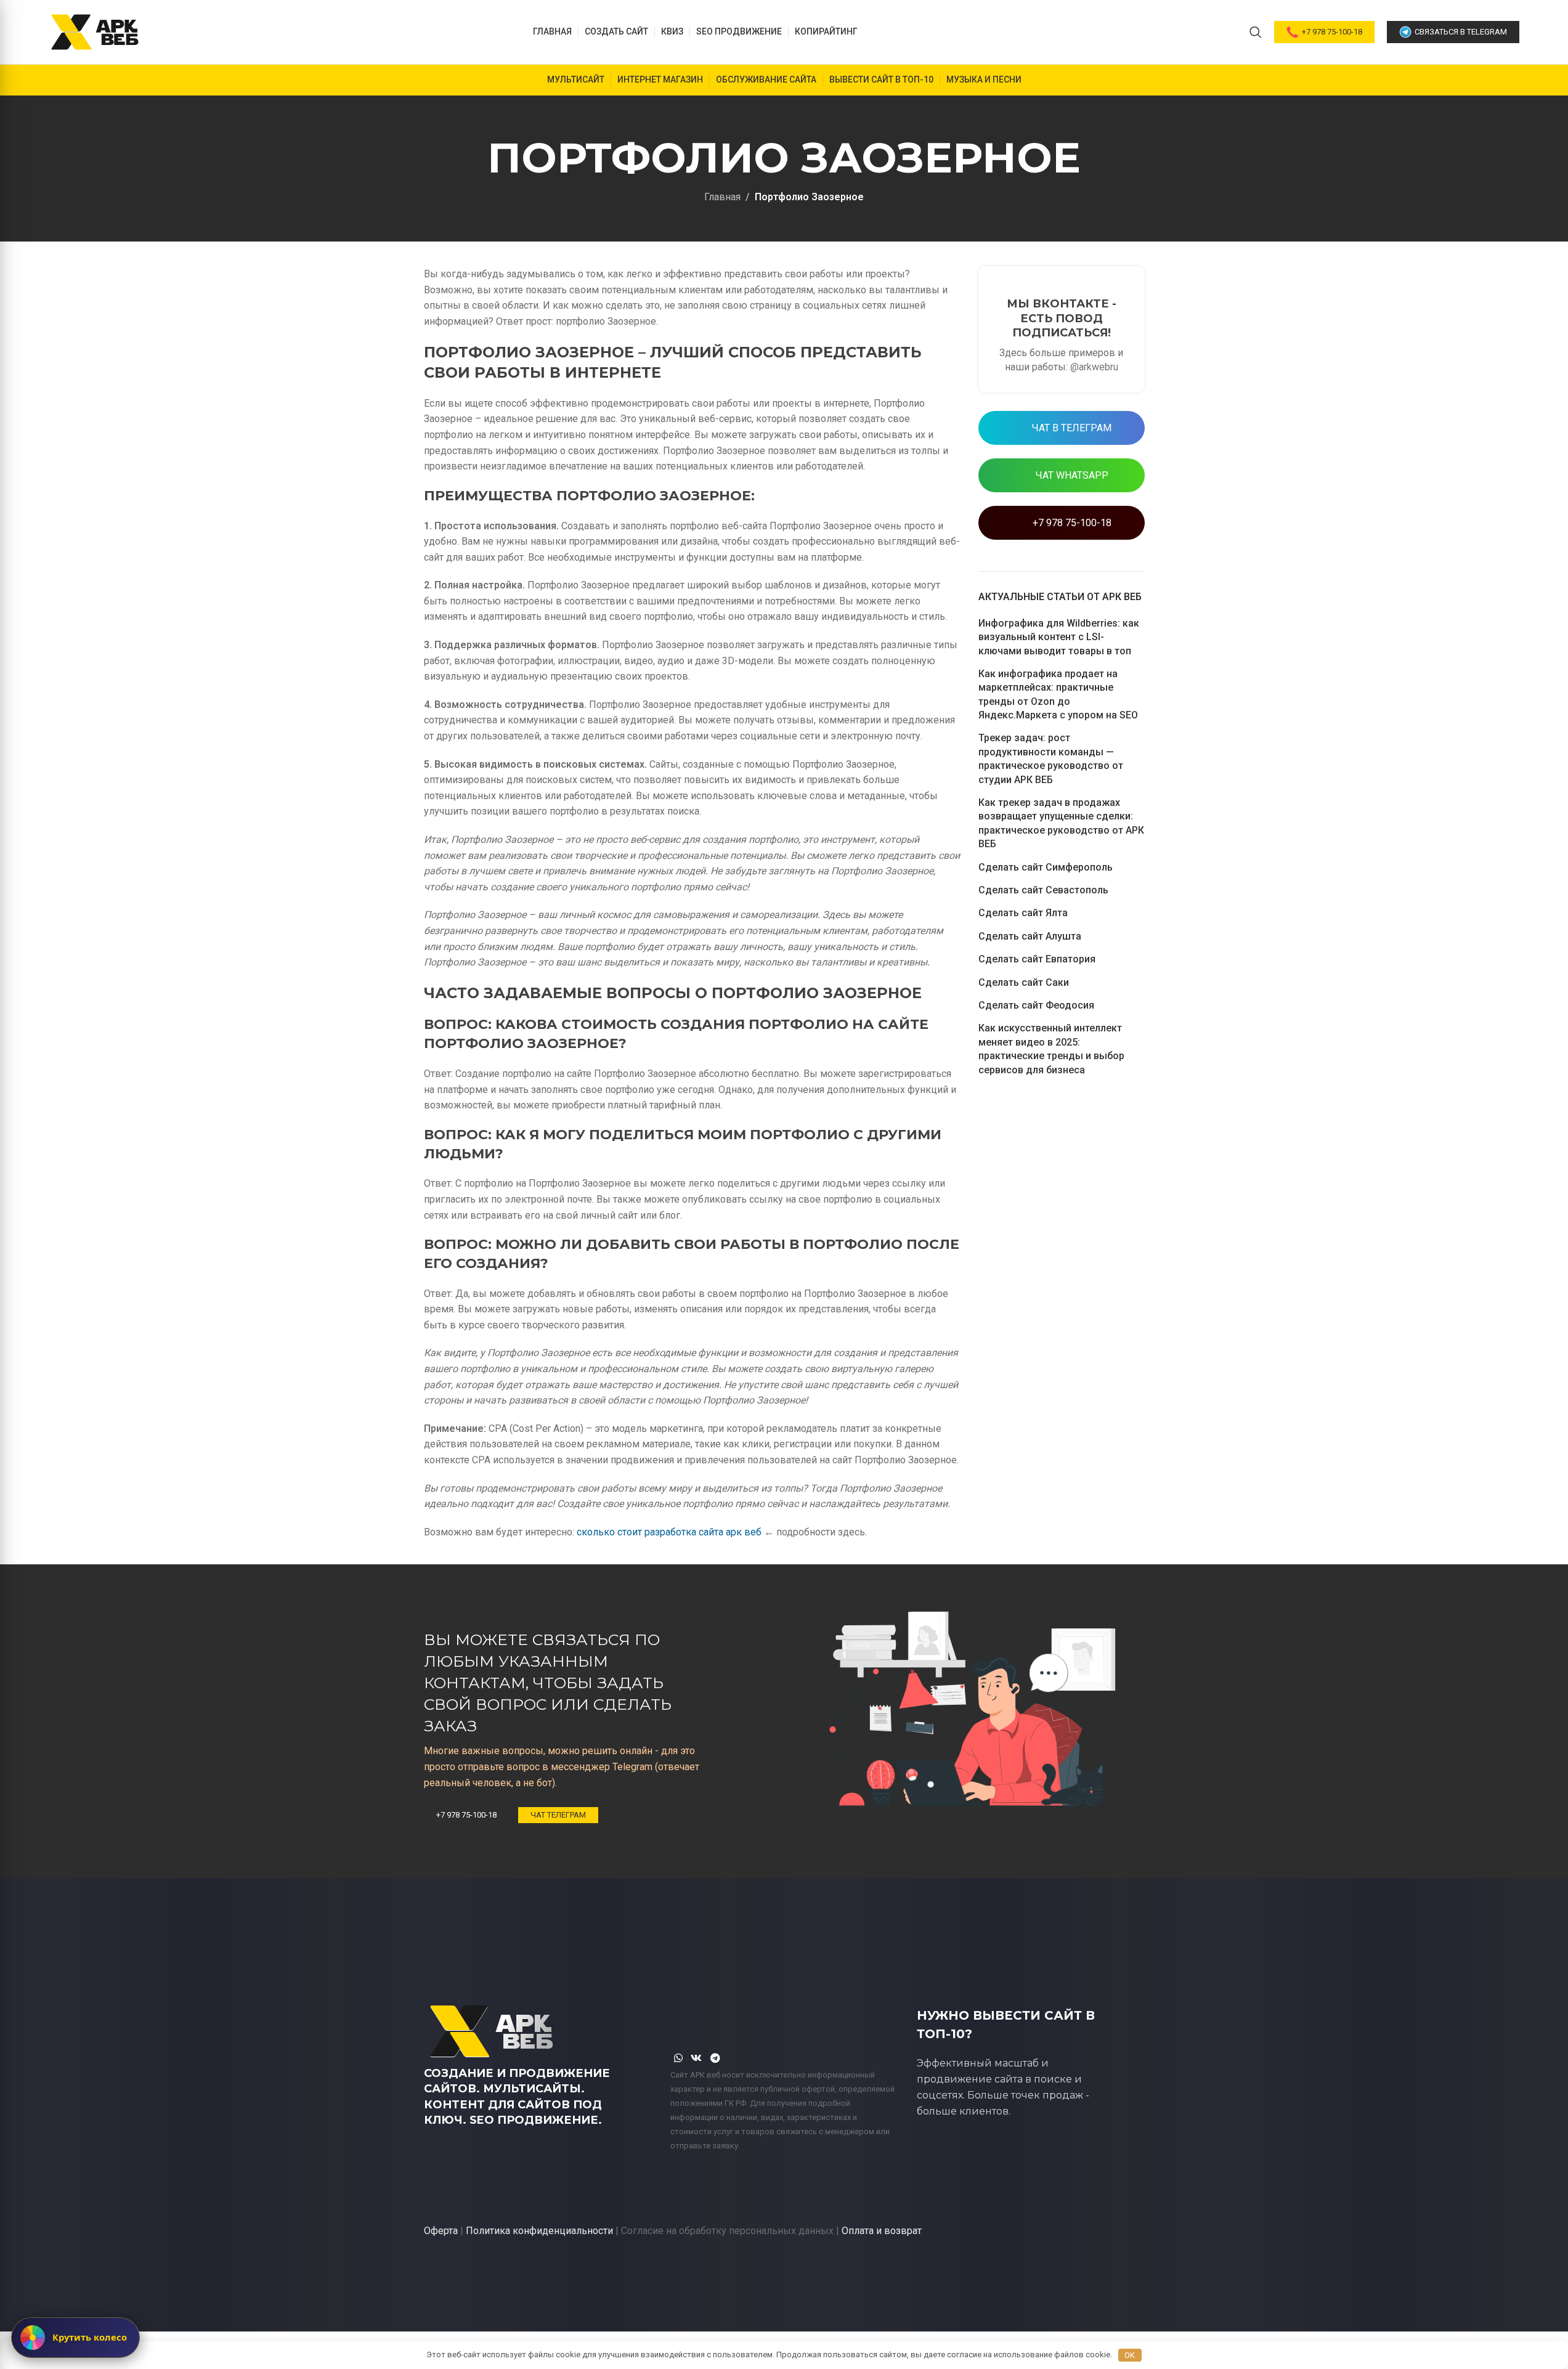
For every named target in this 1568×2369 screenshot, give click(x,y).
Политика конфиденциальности (539, 2231)
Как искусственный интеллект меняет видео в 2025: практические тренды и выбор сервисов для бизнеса (1051, 1049)
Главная (722, 197)
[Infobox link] (1062, 329)
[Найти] (1256, 32)
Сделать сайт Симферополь (1046, 867)
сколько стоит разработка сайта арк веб (669, 1532)
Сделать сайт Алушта (1030, 936)
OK (1130, 2355)
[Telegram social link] (715, 2058)
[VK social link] (697, 2058)
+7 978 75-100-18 (1332, 32)
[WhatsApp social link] (679, 2058)
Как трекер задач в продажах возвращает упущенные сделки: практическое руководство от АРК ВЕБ (1061, 823)
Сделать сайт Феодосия (1036, 1005)
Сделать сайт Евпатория (1037, 959)
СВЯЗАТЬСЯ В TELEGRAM (1461, 32)
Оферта (441, 2231)
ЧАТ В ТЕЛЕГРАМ (1070, 428)
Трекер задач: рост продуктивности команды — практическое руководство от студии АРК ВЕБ (1051, 758)
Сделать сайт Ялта (1023, 913)
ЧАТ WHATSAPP (1071, 475)
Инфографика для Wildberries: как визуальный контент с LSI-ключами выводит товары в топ (1059, 637)
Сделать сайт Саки (1024, 982)
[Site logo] (95, 31)
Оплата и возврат (882, 2231)
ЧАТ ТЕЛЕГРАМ (558, 1815)
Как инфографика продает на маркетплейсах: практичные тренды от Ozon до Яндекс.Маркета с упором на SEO (1058, 694)
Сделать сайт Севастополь (1043, 890)
